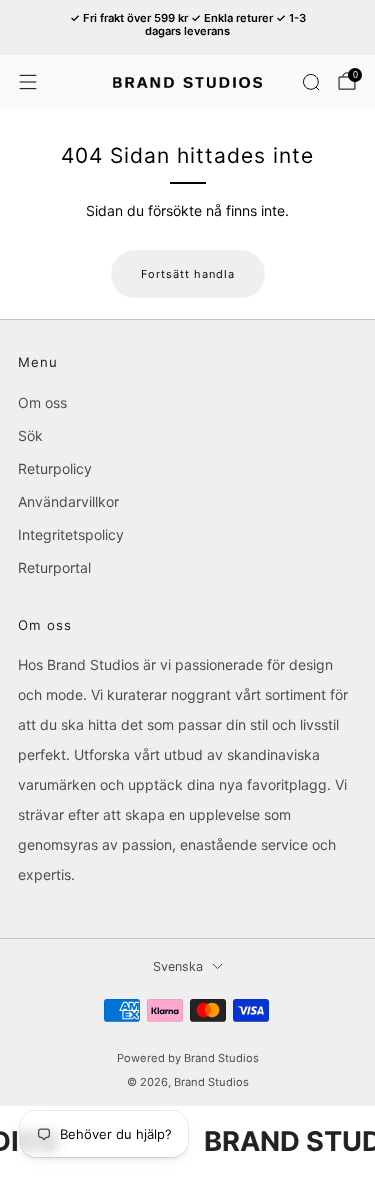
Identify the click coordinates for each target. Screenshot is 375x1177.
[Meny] (28, 82)
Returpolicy (55, 468)
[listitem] (188, 27)
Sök (30, 435)
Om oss (42, 402)
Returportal (54, 567)
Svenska (178, 966)
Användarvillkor (68, 501)
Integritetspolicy (71, 534)
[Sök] (311, 82)
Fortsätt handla (188, 274)
